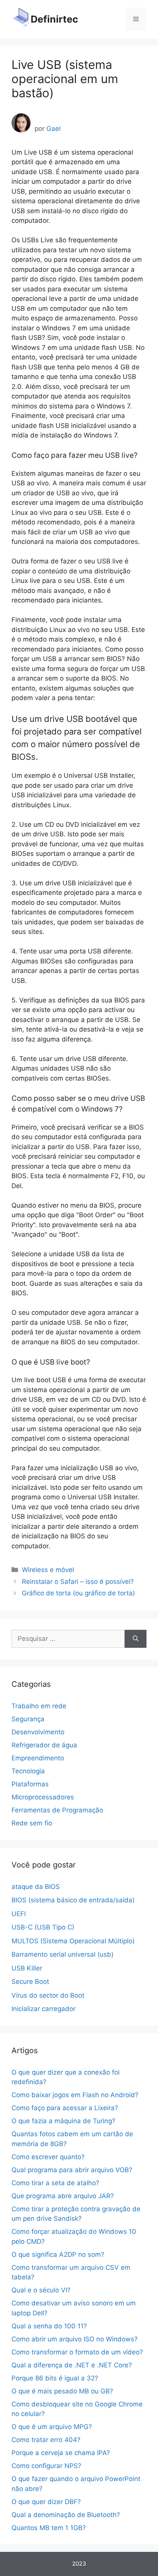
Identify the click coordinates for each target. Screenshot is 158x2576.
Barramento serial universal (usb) (63, 1954)
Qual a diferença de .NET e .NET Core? (72, 2365)
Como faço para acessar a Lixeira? (65, 2108)
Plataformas (30, 1784)
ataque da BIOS (36, 1887)
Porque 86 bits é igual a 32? (55, 2378)
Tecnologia (28, 1771)
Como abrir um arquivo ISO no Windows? (75, 2339)
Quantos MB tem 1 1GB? (49, 2528)
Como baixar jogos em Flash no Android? (75, 2095)
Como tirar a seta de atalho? (55, 2183)
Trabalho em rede (39, 1706)
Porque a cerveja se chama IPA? (61, 2453)
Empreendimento (38, 1758)
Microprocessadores (43, 1797)
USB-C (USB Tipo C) (43, 1927)
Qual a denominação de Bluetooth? (66, 2515)
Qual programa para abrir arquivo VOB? (72, 2170)
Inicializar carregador (44, 2009)
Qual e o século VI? (41, 2290)
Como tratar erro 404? (46, 2440)
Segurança (28, 1719)
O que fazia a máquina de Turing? (63, 2121)
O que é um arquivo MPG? (52, 2427)
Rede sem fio (32, 1823)
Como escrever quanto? (48, 2157)
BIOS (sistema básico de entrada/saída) (73, 1900)
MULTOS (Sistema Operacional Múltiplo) (73, 1941)
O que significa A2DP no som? (58, 2254)
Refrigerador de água (44, 1745)
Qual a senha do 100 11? (49, 2326)
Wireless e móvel (48, 1570)
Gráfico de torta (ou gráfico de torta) (78, 1593)
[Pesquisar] (136, 1639)
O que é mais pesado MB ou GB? (62, 2391)
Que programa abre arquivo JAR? (63, 2196)
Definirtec (54, 19)
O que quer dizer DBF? (46, 2502)
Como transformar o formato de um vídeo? (77, 2352)
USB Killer (27, 1968)
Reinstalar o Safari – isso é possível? (78, 1582)
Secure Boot (30, 1982)
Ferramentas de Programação (57, 1810)
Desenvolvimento (38, 1732)
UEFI (19, 1914)
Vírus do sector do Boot (48, 1995)
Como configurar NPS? (46, 2466)
